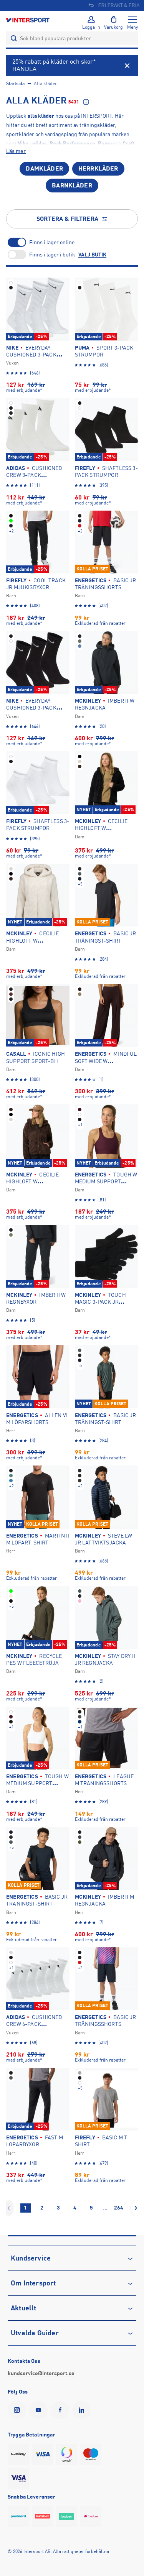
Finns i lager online (52, 242)
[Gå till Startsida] (28, 20)
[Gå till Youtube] (40, 2410)
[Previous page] (9, 2208)
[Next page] (136, 2208)
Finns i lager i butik (52, 255)
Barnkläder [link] (72, 186)
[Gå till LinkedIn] (83, 2410)
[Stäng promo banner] (127, 66)
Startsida (15, 84)
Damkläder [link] (44, 169)
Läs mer (16, 151)
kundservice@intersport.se (41, 2373)
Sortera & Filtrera (67, 219)
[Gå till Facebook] (61, 2410)
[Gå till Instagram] (18, 2410)
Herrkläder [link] (98, 169)
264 (119, 2208)
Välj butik (92, 255)
